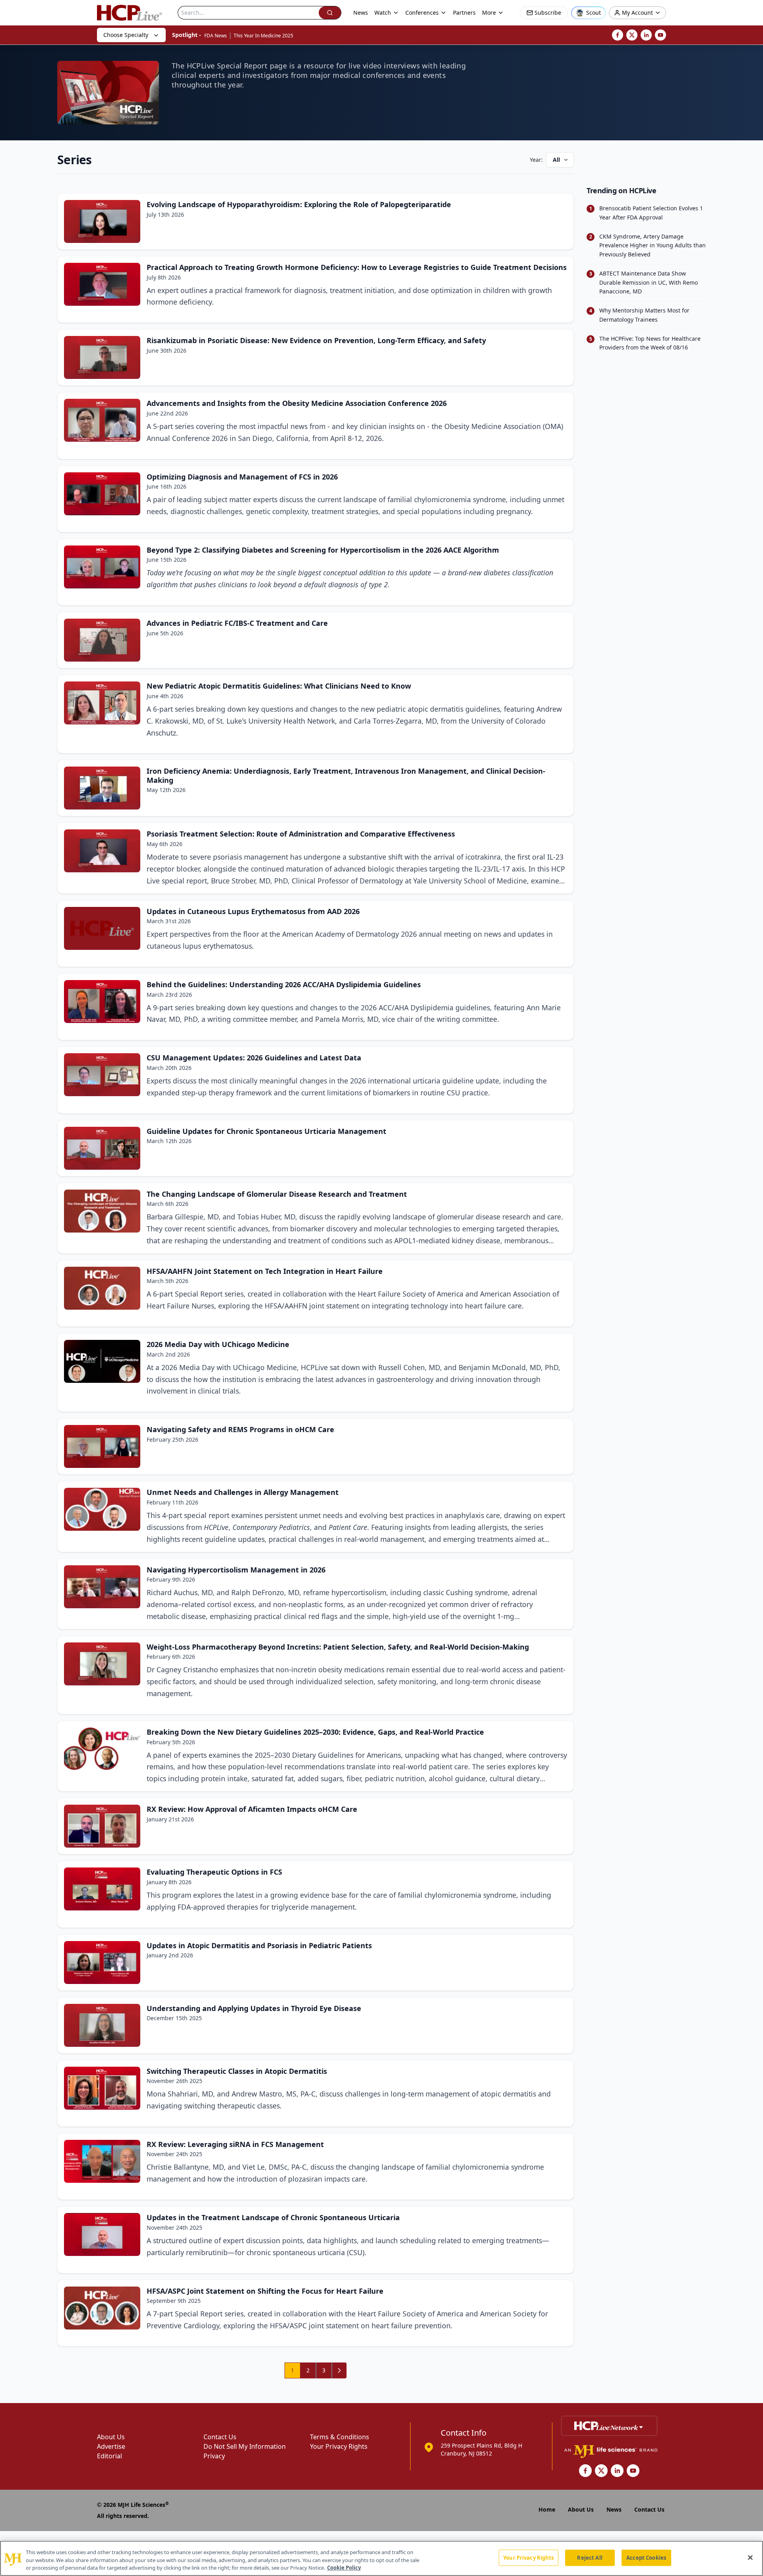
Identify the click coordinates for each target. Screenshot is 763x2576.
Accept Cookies (646, 2557)
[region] (381, 2558)
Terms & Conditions (340, 2437)
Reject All (590, 2557)
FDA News (216, 36)
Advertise (111, 2446)
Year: (536, 160)
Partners (464, 13)
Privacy (214, 2456)
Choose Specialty (126, 35)
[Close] (750, 2557)
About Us (111, 2437)
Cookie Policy (344, 2568)
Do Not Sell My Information (245, 2446)
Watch (383, 13)
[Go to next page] (339, 2370)
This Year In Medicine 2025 (263, 36)
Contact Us (220, 2437)
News (361, 13)
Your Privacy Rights (339, 2446)
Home (547, 2509)
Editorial (109, 2456)
